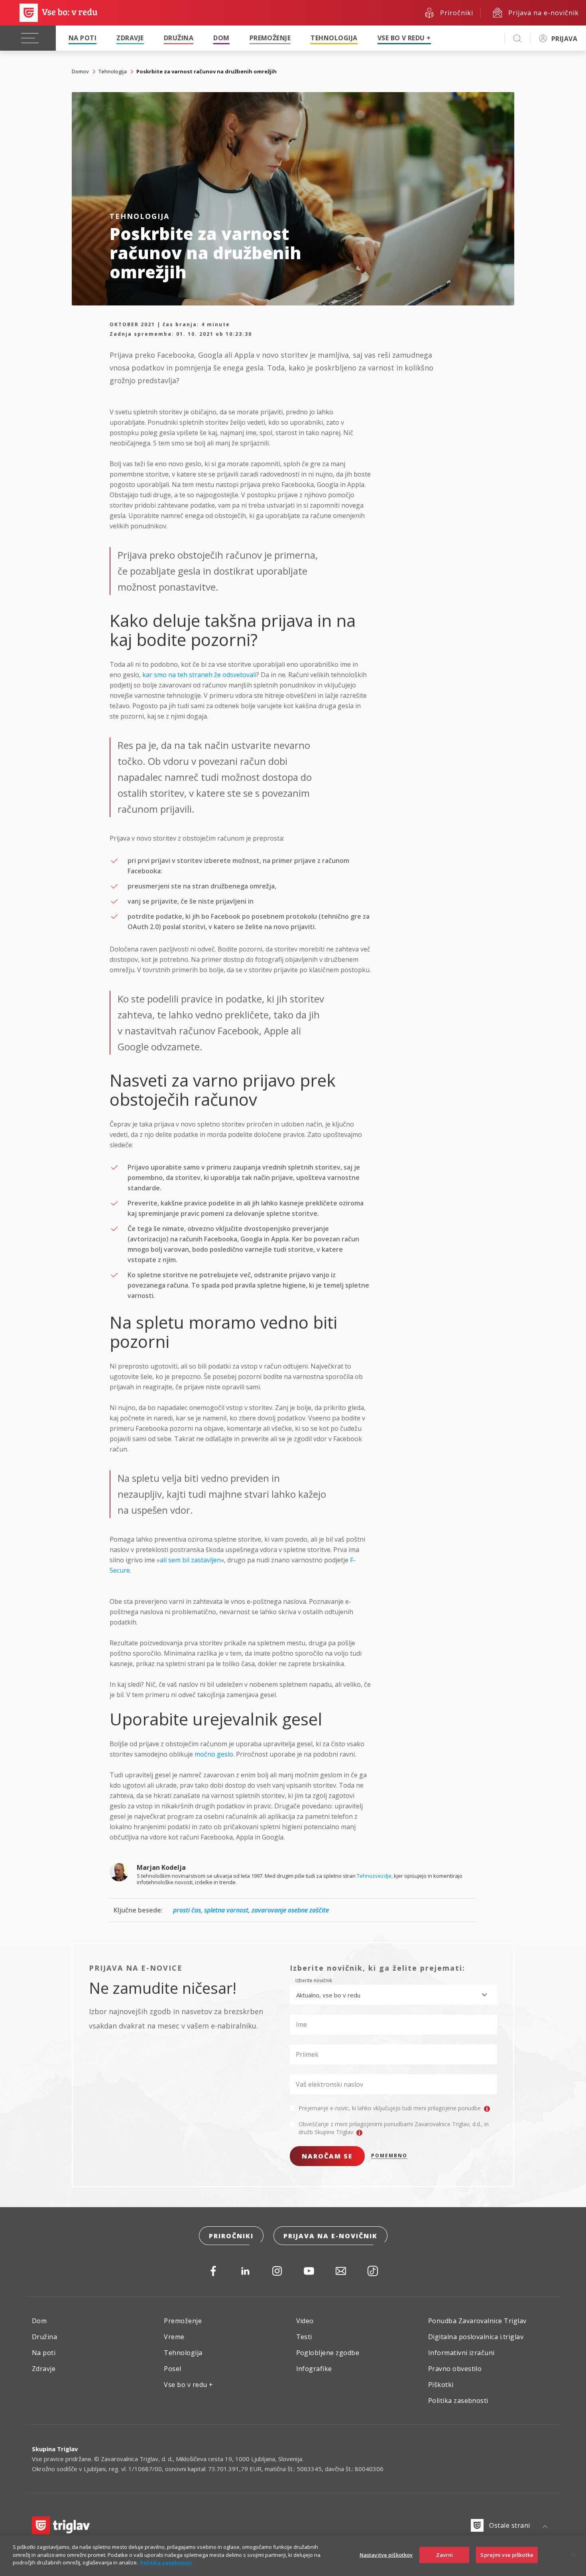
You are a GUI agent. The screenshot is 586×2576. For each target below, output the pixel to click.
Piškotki (441, 2385)
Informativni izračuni (461, 2353)
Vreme (174, 2337)
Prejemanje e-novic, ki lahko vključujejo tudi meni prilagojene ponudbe (390, 2108)
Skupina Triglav (55, 2449)
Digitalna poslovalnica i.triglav (476, 2337)
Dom (221, 38)
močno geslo (214, 1754)
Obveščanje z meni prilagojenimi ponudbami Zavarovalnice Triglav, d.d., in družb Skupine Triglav (394, 2128)
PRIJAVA (564, 39)
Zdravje (130, 38)
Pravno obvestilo (455, 2369)
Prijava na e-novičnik (330, 2236)
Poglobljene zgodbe (328, 2353)
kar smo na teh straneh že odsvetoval (199, 675)
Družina (179, 38)
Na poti (83, 38)
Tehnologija (334, 38)
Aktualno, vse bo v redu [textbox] (328, 1995)
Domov (80, 71)
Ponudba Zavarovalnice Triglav (477, 2321)
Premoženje (270, 38)
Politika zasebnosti (458, 2401)
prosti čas (187, 1910)
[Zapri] (573, 2555)
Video (305, 2321)
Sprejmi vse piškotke (507, 2555)
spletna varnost (226, 1910)
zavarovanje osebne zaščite (290, 1910)
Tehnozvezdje (374, 1876)
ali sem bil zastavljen (190, 1560)
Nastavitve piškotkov (386, 2555)
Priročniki (231, 2236)
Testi (304, 2337)
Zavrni (445, 2555)
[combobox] (393, 1995)
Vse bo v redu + (404, 38)
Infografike (314, 2369)
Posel (172, 2369)
